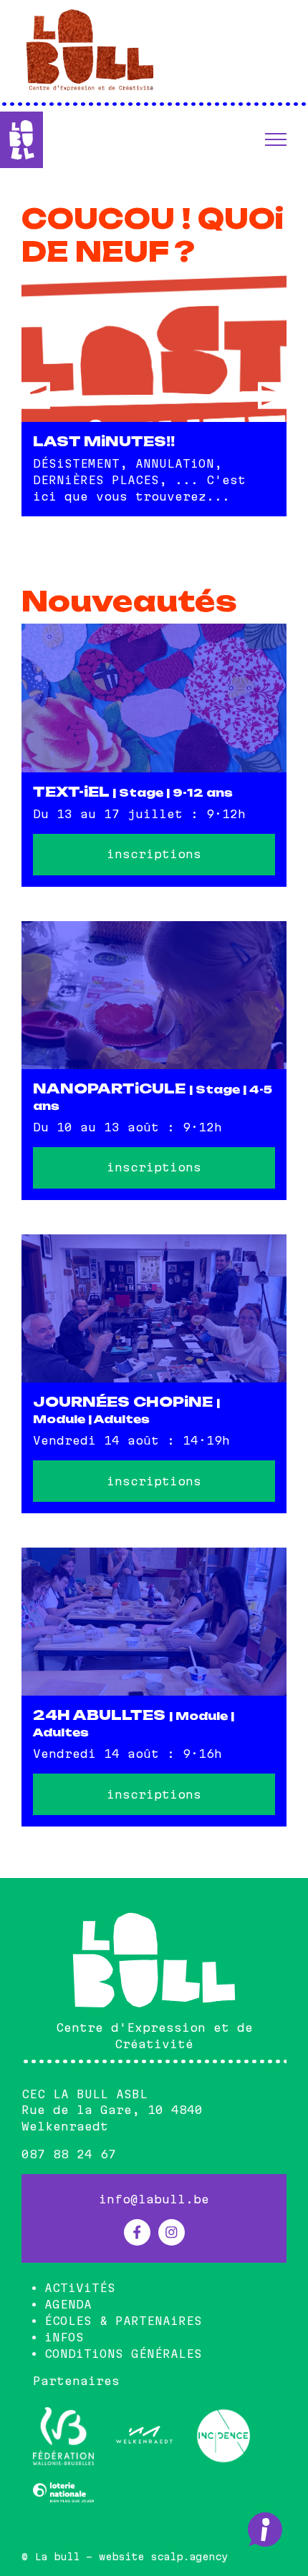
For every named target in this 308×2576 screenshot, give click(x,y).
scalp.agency (189, 2557)
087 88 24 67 (69, 2154)
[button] (276, 139)
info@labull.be (154, 2199)
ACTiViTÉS (80, 2288)
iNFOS (64, 2337)
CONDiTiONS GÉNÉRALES (123, 2354)
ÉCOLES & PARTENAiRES (123, 2321)
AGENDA (68, 2304)
